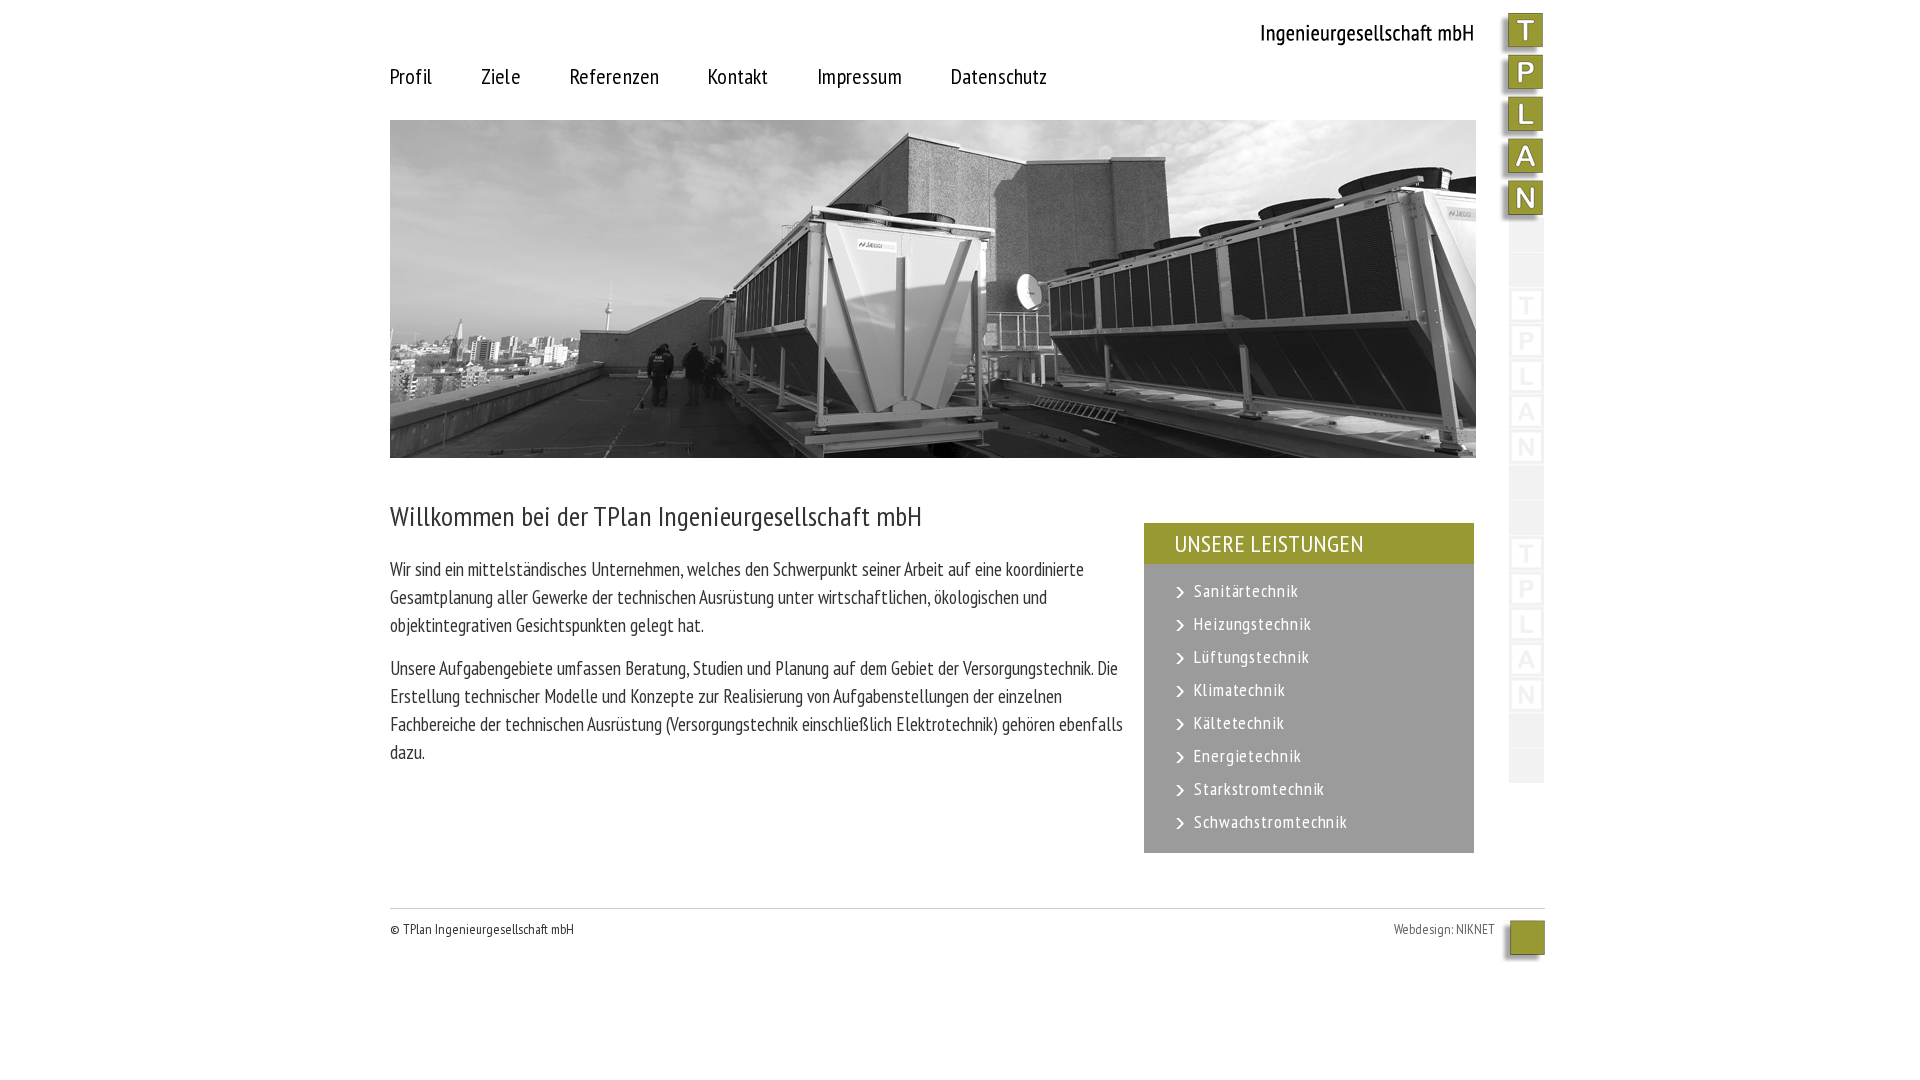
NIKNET (1475, 929)
